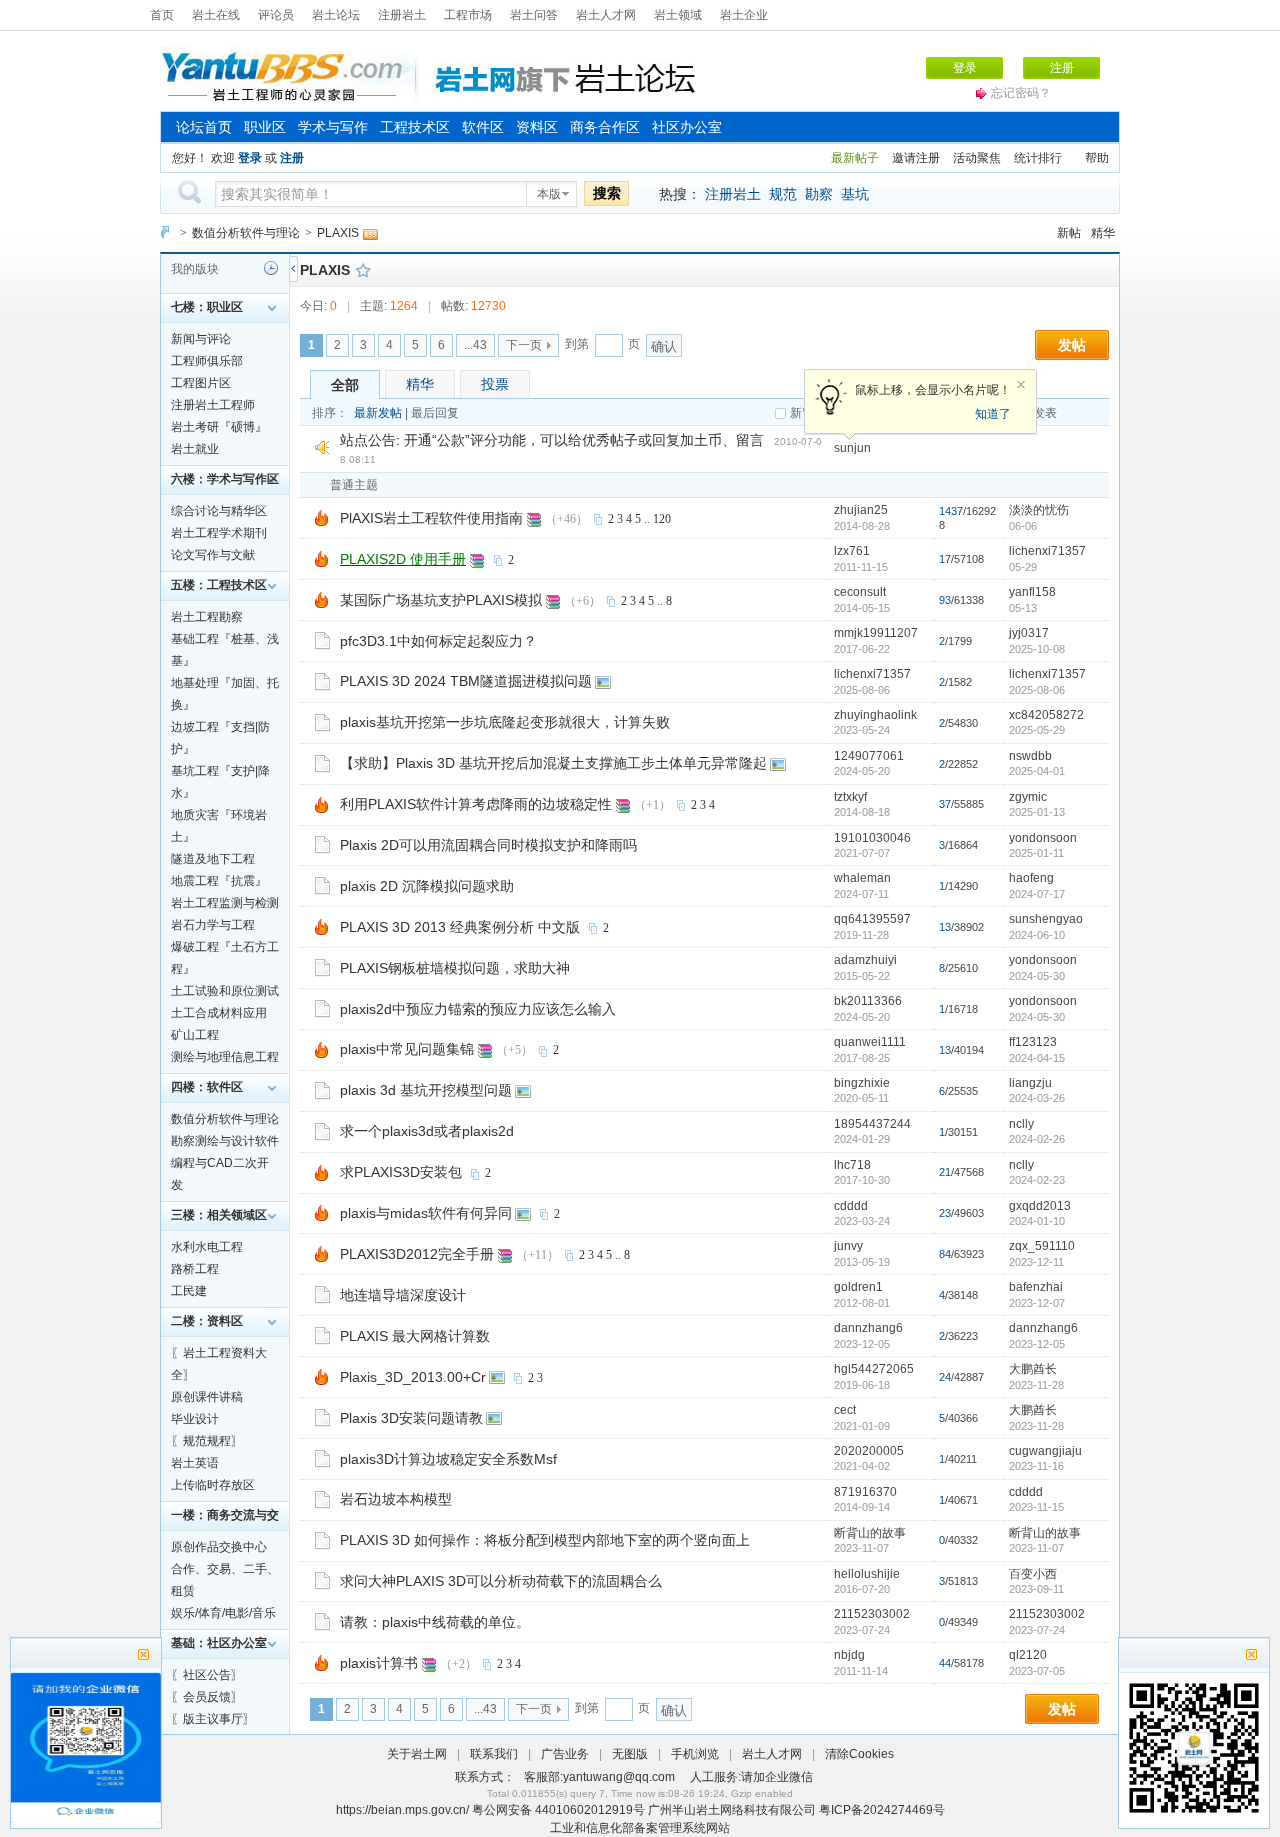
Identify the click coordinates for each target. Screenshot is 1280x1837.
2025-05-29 (1037, 730)
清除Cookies (859, 1754)
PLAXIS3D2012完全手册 (417, 1254)
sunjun (852, 448)
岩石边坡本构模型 (396, 1499)
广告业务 (565, 1754)
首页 (162, 15)
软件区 (483, 127)
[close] (1251, 1657)
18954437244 (872, 1124)
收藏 (363, 270)
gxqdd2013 (1040, 1206)
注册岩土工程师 (213, 405)
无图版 (630, 1754)
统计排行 (1038, 158)
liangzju (1030, 1083)
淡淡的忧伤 (1039, 510)
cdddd (851, 1206)
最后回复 (435, 413)
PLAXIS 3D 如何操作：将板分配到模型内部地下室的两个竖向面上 (545, 1540)
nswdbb (1030, 756)
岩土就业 (195, 449)
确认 (664, 346)
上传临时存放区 (213, 1485)
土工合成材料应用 (219, 1013)
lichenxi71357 (1047, 551)
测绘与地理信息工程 (225, 1057)
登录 (965, 68)
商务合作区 (605, 127)
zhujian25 (861, 510)
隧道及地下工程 (213, 859)
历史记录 (271, 268)
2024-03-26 (1037, 1098)
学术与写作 (333, 127)
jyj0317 (1029, 633)
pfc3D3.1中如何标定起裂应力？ (438, 641)
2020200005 (869, 1451)
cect (845, 1410)
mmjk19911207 (876, 633)
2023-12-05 (1037, 1344)
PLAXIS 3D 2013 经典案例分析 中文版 (460, 927)
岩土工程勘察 (207, 617)
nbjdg (849, 1655)
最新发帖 (378, 413)
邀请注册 (916, 158)
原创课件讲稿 (207, 1397)
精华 (1103, 233)
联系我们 (494, 1754)
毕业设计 (195, 1419)
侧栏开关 (293, 268)
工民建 (189, 1291)
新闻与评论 (201, 339)
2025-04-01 (1037, 771)
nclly (1021, 1124)
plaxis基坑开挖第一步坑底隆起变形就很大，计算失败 (505, 722)
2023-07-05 (1037, 1671)
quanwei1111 (870, 1042)
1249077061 (869, 756)
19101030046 (872, 838)
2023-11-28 (1036, 1385)
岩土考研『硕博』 (219, 427)
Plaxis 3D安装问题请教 (411, 1418)
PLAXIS (338, 233)
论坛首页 (204, 127)
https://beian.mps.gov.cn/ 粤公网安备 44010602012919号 (492, 1810)
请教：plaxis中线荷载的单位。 (435, 1622)
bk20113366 (868, 1001)
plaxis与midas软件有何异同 (426, 1213)
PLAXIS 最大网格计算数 (415, 1336)
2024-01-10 (1037, 1221)
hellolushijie (867, 1574)
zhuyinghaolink (875, 715)
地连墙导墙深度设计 (403, 1295)
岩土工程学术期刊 (219, 533)
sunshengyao (1046, 919)
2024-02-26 (1037, 1139)
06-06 (1023, 526)
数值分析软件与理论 (246, 233)
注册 (1062, 68)
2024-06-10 (1037, 935)
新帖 (1069, 233)
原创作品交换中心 (219, 1547)
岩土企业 (744, 15)
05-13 (1023, 608)
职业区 (265, 127)
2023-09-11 (1036, 1589)
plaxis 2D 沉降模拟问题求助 (427, 886)
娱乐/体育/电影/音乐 (223, 1613)
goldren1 (858, 1287)
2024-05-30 (1037, 976)
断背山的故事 (870, 1533)
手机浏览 (695, 1754)
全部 (345, 385)
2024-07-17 (1037, 894)
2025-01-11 (1036, 853)
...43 (475, 345)
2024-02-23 (1037, 1180)
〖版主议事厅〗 (213, 1719)
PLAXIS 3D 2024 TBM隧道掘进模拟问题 (466, 681)
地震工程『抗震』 (219, 881)
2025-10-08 (1037, 649)
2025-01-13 (1037, 812)
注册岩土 (402, 15)
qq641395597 (872, 919)
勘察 (819, 194)
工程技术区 (415, 127)
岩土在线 (216, 15)
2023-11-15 (1036, 1507)
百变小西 (1033, 1574)
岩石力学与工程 (213, 925)
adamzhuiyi (865, 960)
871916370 (865, 1492)
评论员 (276, 15)
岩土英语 (195, 1463)
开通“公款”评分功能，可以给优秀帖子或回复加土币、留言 (584, 440)
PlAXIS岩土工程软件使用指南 (431, 518)
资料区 (537, 127)
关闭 (1021, 385)
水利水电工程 (207, 1247)
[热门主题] (322, 517)
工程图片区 (201, 383)
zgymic (1028, 797)
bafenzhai (1036, 1287)
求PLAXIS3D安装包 (401, 1172)
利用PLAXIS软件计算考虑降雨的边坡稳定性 (476, 804)
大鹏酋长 (1033, 1369)
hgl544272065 (874, 1369)
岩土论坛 (336, 15)
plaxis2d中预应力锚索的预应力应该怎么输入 (478, 1009)
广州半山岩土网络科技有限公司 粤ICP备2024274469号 (796, 1810)
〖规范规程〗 (207, 1441)
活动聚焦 (977, 158)
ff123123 (1033, 1042)
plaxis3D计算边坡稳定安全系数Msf (448, 1459)
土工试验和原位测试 (225, 991)
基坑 (855, 194)
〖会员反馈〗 (207, 1697)
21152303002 (872, 1614)
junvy (848, 1246)
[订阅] (370, 233)
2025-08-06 (1037, 690)
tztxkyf (850, 797)
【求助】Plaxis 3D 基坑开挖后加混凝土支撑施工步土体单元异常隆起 (553, 763)
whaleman (862, 878)
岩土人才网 (606, 15)
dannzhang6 (868, 1328)
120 (662, 519)
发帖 (1072, 345)
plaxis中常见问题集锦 (407, 1049)
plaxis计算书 (379, 1663)
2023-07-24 (1037, 1630)
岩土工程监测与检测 (225, 903)
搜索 (607, 193)
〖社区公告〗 (207, 1675)
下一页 (524, 345)
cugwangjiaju (1045, 1451)
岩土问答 (534, 15)
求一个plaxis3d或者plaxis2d (427, 1131)
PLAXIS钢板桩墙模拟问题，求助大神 (455, 968)
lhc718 (852, 1165)
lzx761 (852, 551)
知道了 (993, 414)
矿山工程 (195, 1035)
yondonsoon (1043, 838)
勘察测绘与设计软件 (225, 1141)
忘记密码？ (1021, 93)
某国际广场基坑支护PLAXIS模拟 (441, 600)
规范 (783, 194)
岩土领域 (678, 15)
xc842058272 (1046, 715)
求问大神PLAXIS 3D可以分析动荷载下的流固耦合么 (501, 1581)
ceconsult (860, 592)
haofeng (1031, 878)
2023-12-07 (1037, 1303)
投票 (495, 384)
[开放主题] (322, 640)
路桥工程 (195, 1269)
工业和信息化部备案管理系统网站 (640, 1828)
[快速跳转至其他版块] (165, 232)
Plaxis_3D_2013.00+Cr (413, 1377)
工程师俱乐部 (207, 361)
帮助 (1097, 158)
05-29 (1023, 567)
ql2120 (1028, 1655)
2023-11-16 (1036, 1466)
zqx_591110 (1042, 1246)
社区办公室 (687, 127)
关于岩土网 (417, 1754)
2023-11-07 (1036, 1548)
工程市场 (468, 15)
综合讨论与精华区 (219, 511)
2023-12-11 (1036, 1262)
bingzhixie (862, 1083)
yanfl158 (1032, 592)
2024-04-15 (1037, 1058)
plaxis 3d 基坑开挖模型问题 (426, 1090)
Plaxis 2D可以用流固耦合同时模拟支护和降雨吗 (488, 845)
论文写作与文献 (213, 555)
